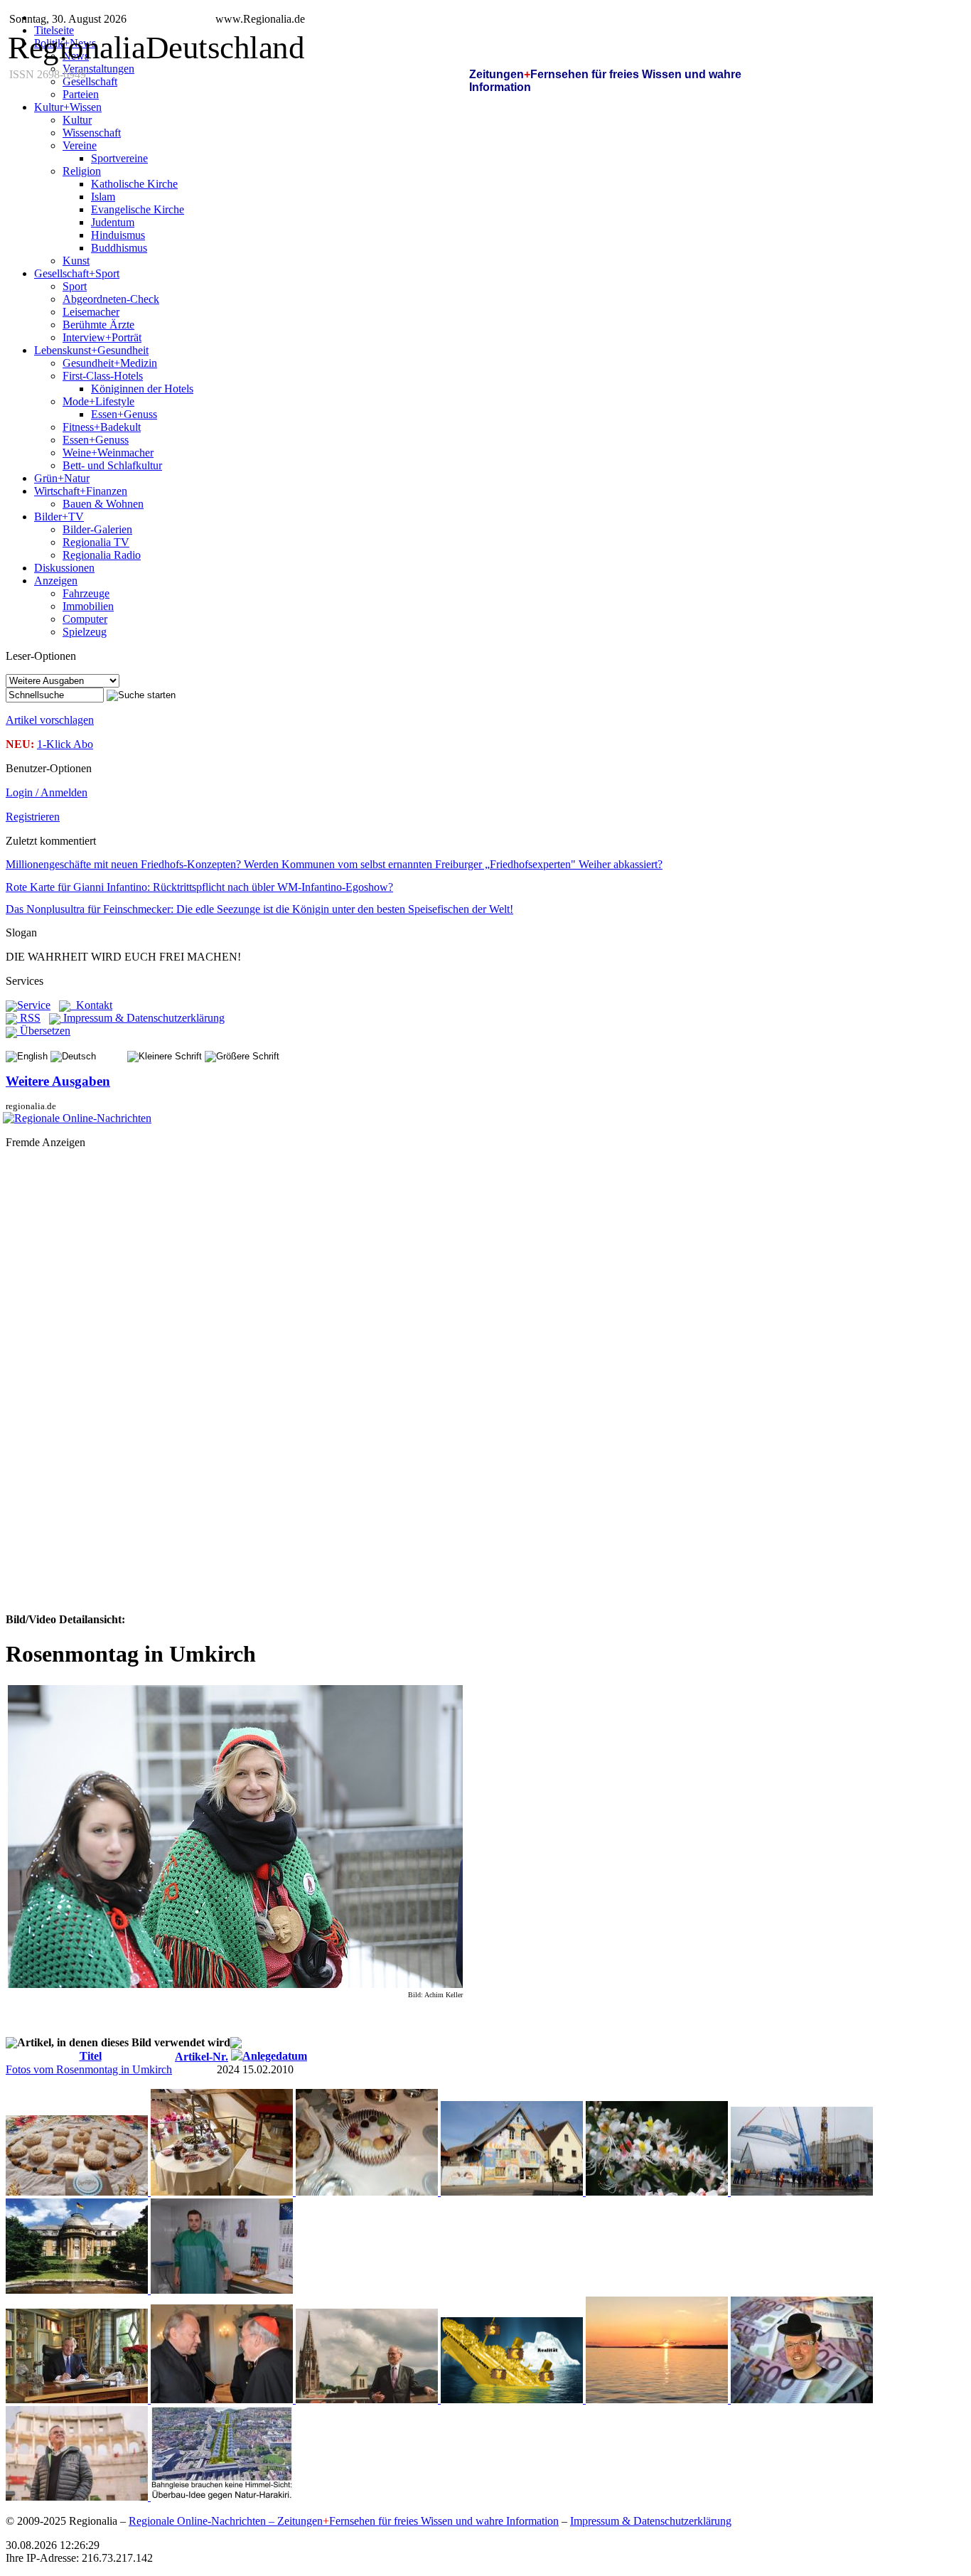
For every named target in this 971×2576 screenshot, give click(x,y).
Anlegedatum (275, 2056)
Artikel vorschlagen (50, 720)
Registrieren (33, 817)
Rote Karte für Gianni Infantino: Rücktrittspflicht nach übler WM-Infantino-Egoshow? (199, 887)
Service (34, 1005)
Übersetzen (44, 1031)
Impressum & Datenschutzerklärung (143, 1018)
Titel (91, 2056)
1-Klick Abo (65, 744)
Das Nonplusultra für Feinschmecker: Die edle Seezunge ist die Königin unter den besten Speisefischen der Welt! (259, 909)
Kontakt (91, 1005)
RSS (29, 1018)
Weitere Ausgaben (58, 1081)
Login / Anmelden (47, 792)
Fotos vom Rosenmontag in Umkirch (89, 2069)
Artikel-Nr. (202, 2057)
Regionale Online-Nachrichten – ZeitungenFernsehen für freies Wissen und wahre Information (344, 2521)
